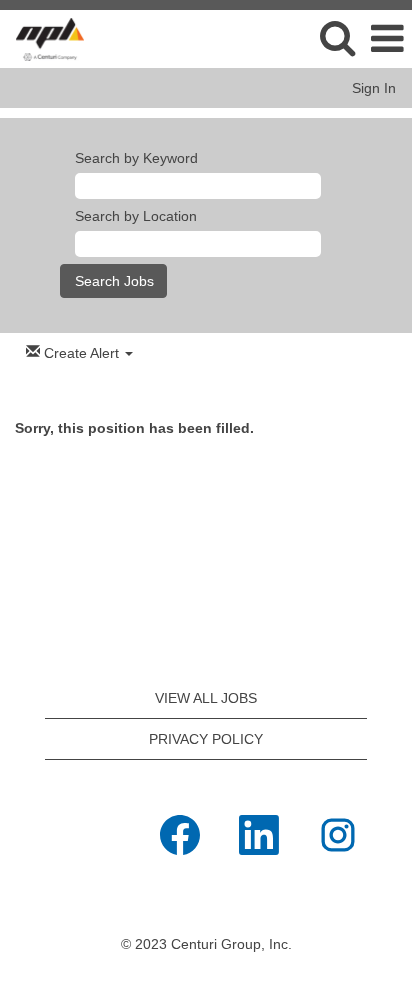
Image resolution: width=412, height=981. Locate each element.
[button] (387, 38)
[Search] (337, 37)
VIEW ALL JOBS (206, 698)
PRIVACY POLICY (206, 739)
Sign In (374, 88)
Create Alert (81, 353)
